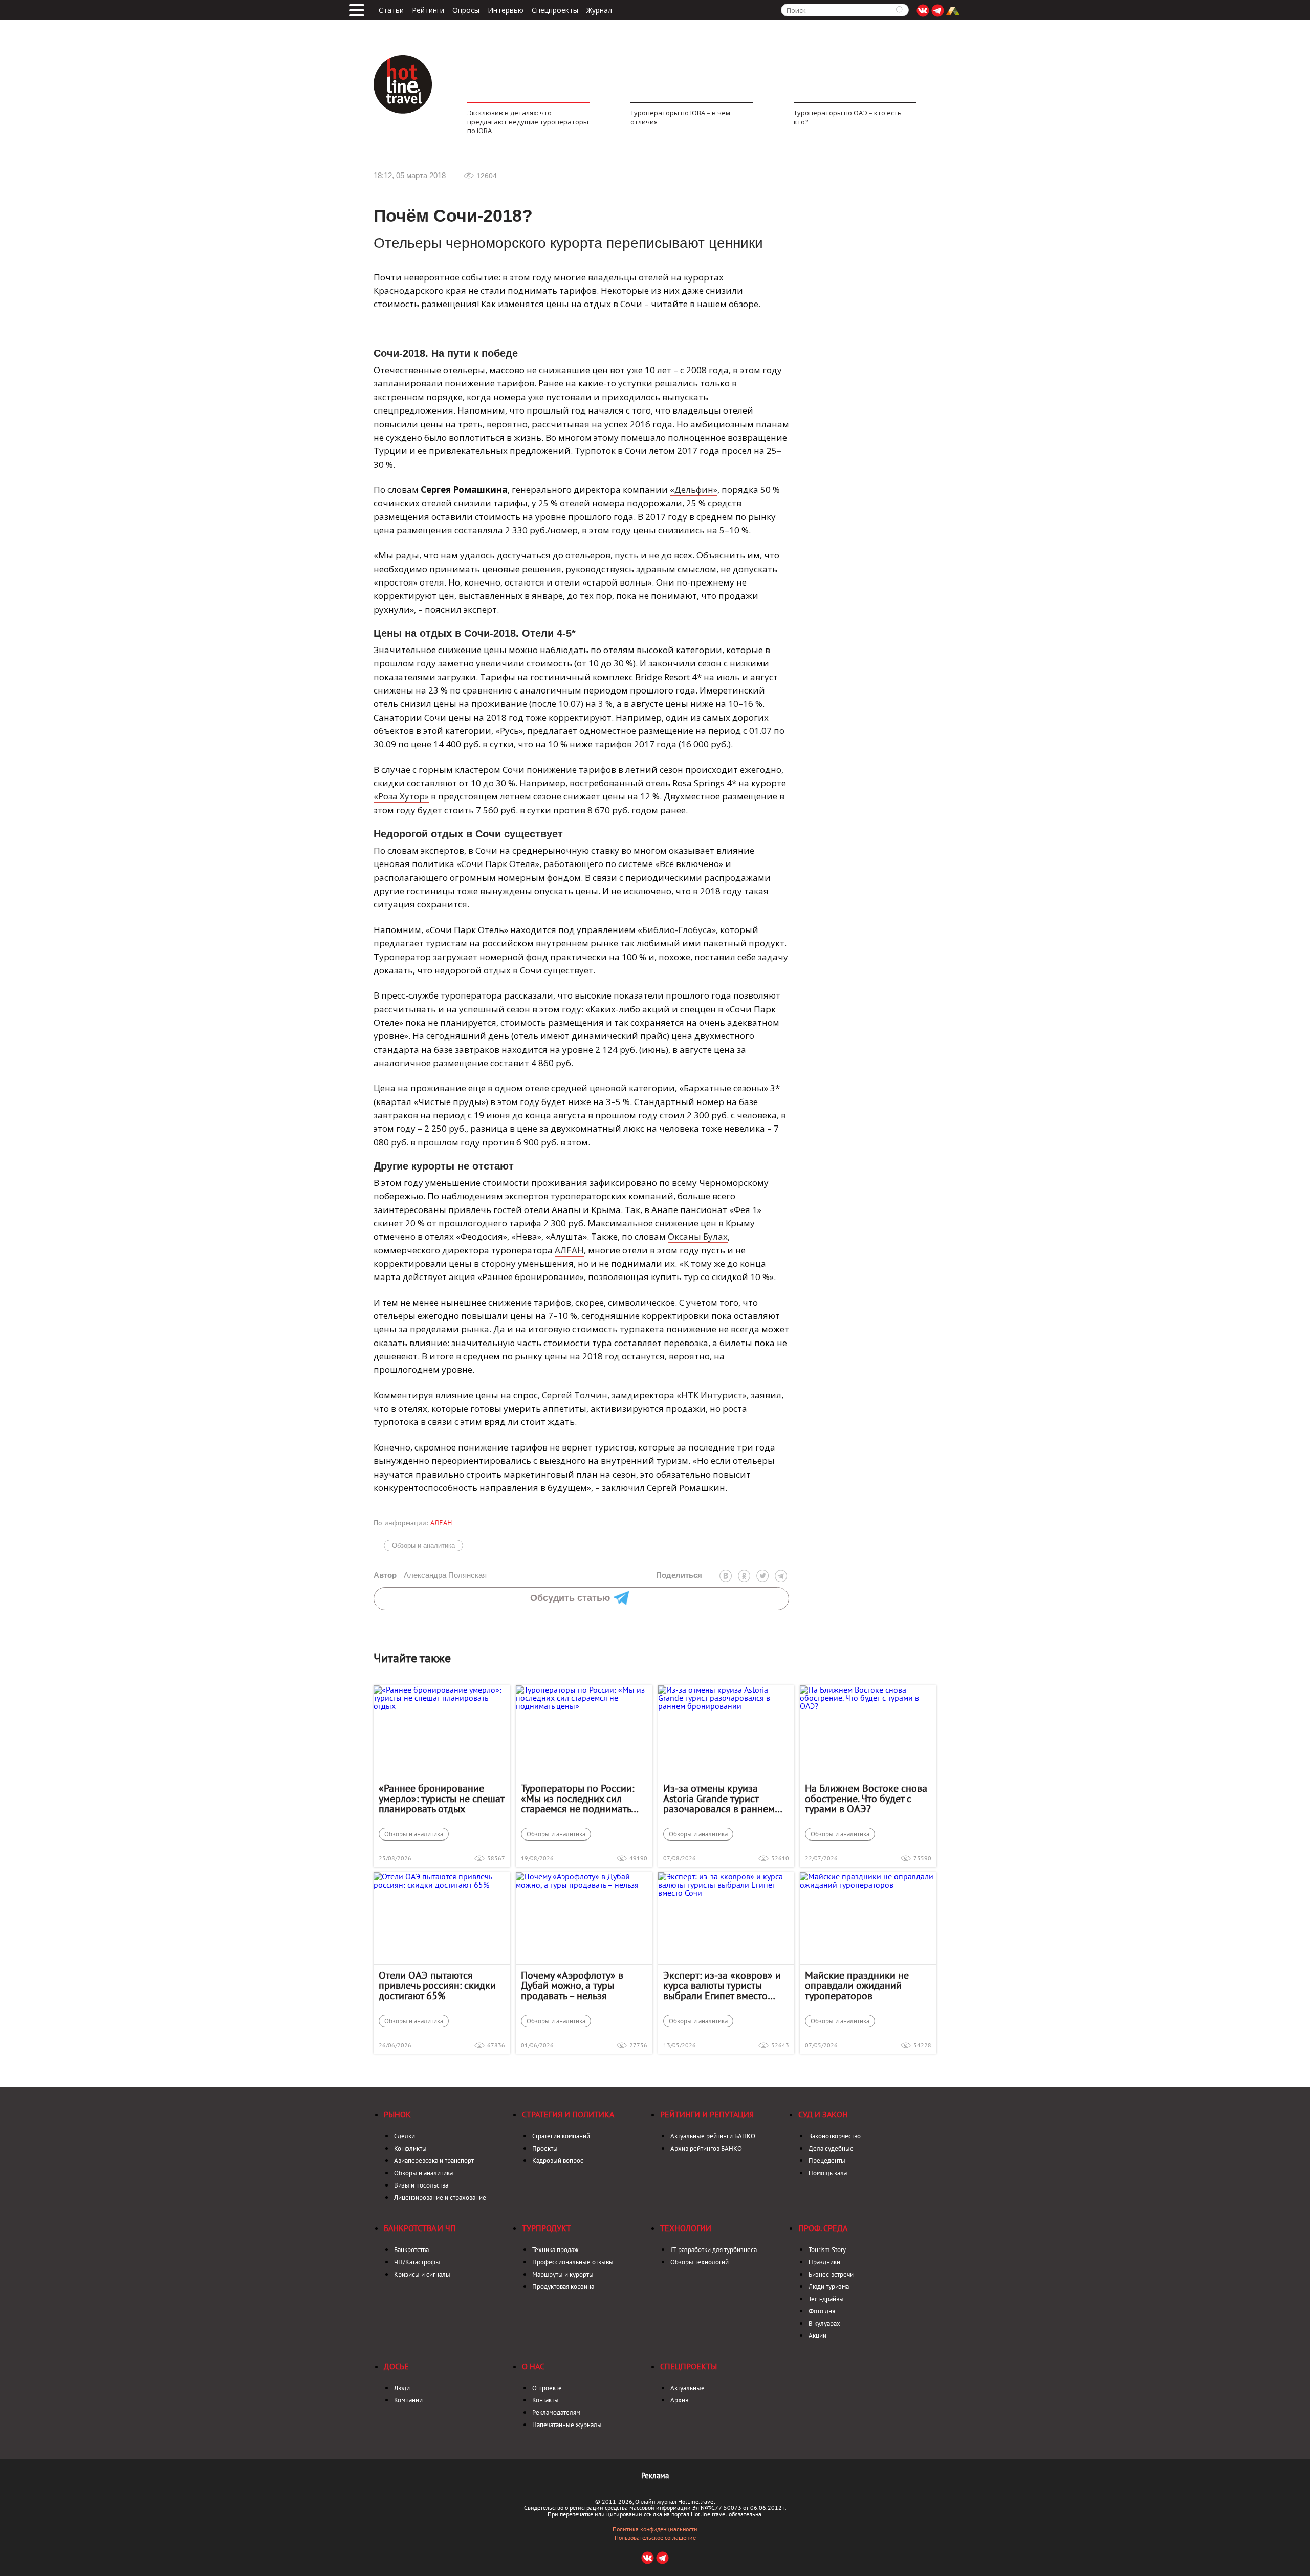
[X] (762, 1576)
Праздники (824, 2262)
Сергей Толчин (575, 1395)
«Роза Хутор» (401, 796)
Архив (679, 2400)
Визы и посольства (421, 2185)
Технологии (686, 2228)
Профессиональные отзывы (573, 2262)
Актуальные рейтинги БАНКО (713, 2136)
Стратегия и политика (568, 2114)
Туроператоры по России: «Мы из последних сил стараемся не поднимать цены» (577, 1799)
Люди (402, 2388)
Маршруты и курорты (563, 2274)
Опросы (466, 10)
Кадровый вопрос (558, 2161)
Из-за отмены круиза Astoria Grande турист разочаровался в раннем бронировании (719, 1799)
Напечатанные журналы (567, 2425)
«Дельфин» (694, 490)
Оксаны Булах (698, 1236)
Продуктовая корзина (563, 2287)
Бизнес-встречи (831, 2274)
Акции (817, 2336)
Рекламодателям (556, 2412)
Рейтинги (428, 10)
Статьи (391, 10)
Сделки (405, 2136)
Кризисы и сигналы (422, 2274)
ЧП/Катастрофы (417, 2262)
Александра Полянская (430, 1575)
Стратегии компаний (561, 2136)
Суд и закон (823, 2114)
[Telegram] (781, 1576)
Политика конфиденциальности (655, 2529)
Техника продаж (555, 2250)
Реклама (655, 2475)
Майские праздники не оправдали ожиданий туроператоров (857, 1985)
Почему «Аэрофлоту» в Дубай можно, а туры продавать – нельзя (572, 1985)
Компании (408, 2400)
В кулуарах (824, 2323)
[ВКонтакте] (726, 1576)
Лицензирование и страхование (440, 2198)
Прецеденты (827, 2161)
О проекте (547, 2388)
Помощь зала (828, 2173)
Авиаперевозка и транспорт (434, 2161)
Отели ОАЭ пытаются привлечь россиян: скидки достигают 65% (437, 1985)
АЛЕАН (569, 1250)
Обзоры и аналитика (423, 1545)
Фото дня (822, 2311)
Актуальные (687, 2388)
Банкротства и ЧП (420, 2228)
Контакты (545, 2400)
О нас (533, 2366)
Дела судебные (831, 2148)
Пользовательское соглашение (655, 2538)
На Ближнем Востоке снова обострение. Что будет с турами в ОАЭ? (866, 1799)
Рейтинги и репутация (707, 2114)
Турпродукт (547, 2228)
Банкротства (411, 2250)
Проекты (545, 2148)
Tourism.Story (827, 2250)
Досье (396, 2366)
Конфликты (410, 2148)
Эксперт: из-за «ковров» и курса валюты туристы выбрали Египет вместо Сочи (722, 1985)
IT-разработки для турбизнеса (714, 2250)
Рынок (397, 2114)
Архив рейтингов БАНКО (706, 2148)
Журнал (599, 10)
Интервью (506, 10)
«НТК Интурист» (712, 1395)
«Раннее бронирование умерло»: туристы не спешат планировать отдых (441, 1799)
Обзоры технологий (700, 2262)
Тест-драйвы (826, 2299)
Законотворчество (835, 2136)
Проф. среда (823, 2228)
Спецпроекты (555, 10)
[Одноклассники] (744, 1576)
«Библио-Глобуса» (677, 930)
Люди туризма (829, 2287)
